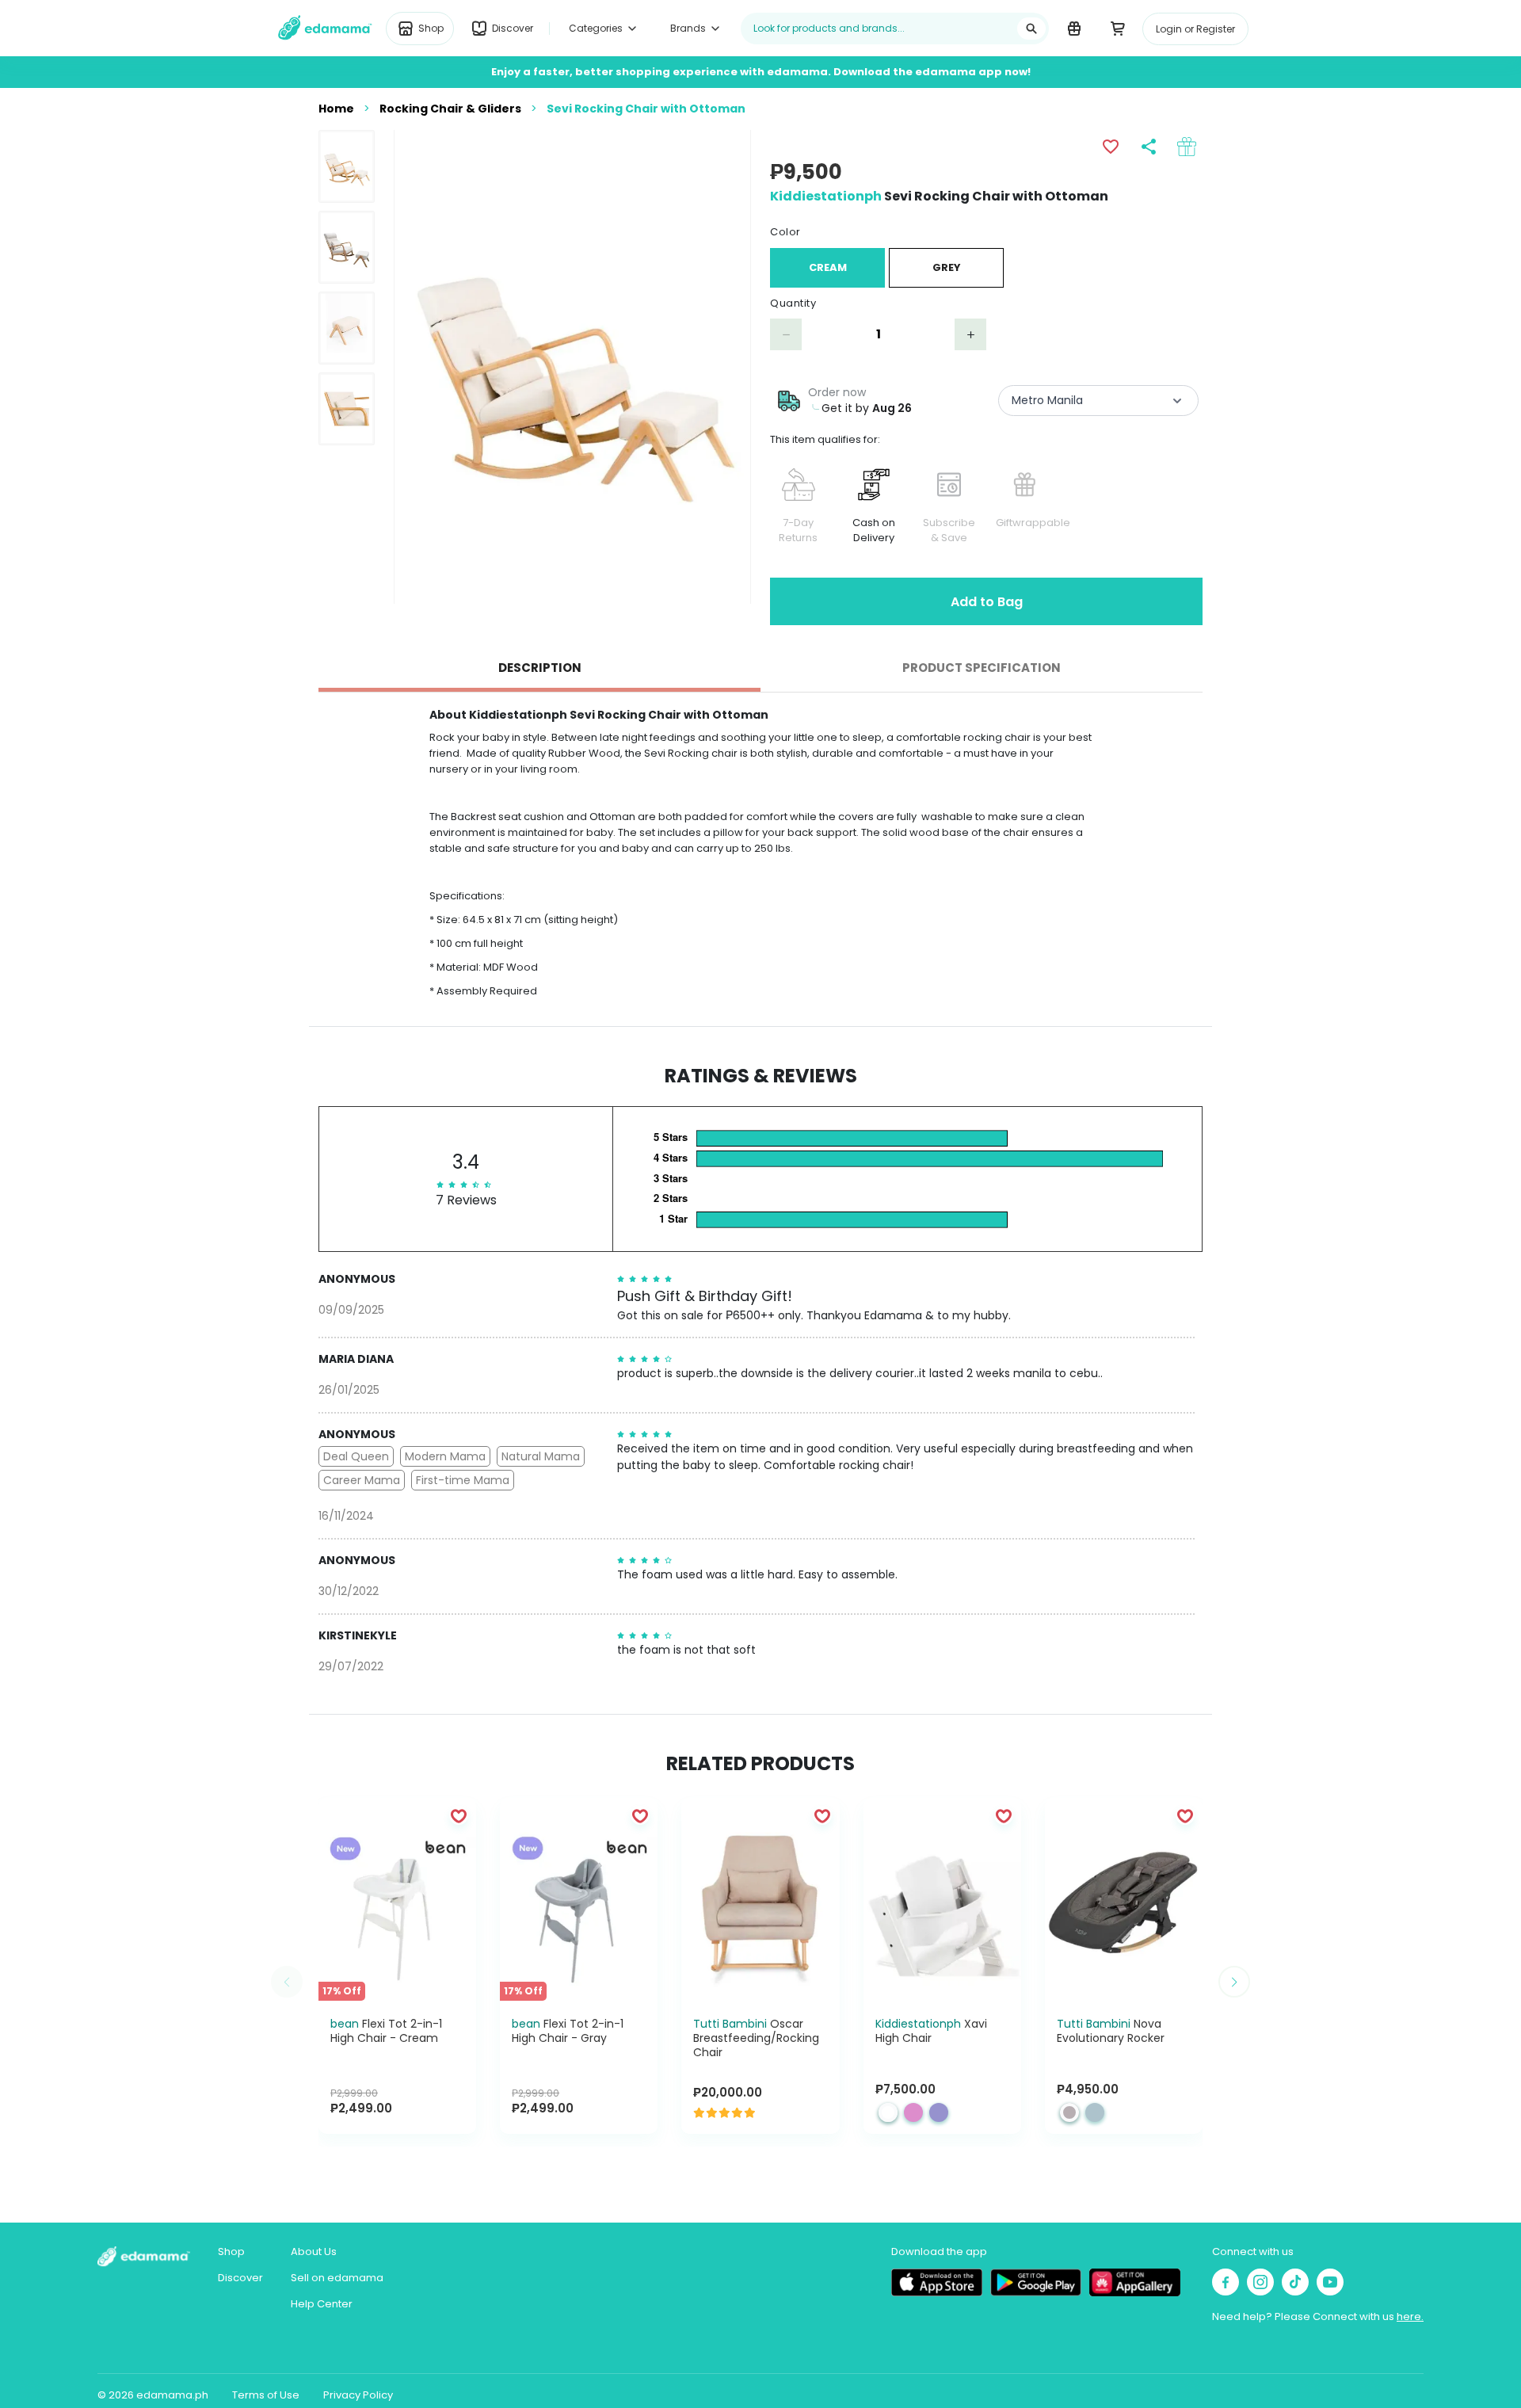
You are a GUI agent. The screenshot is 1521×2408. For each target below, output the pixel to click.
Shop (231, 2252)
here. (1410, 2316)
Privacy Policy (358, 2395)
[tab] (539, 668)
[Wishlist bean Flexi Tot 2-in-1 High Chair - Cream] (459, 1815)
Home (336, 109)
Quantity (793, 303)
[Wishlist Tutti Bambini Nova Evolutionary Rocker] (1185, 1815)
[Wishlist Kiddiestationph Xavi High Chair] (1004, 1815)
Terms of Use (266, 2395)
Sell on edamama (337, 2278)
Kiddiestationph (826, 196)
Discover (240, 2278)
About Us (314, 2252)
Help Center (322, 2304)
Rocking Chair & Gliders (450, 109)
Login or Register (1195, 29)
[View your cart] (1117, 28)
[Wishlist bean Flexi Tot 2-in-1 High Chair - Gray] (640, 1815)
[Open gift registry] (1074, 28)
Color (785, 232)
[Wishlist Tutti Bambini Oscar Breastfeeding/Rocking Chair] (822, 1815)
